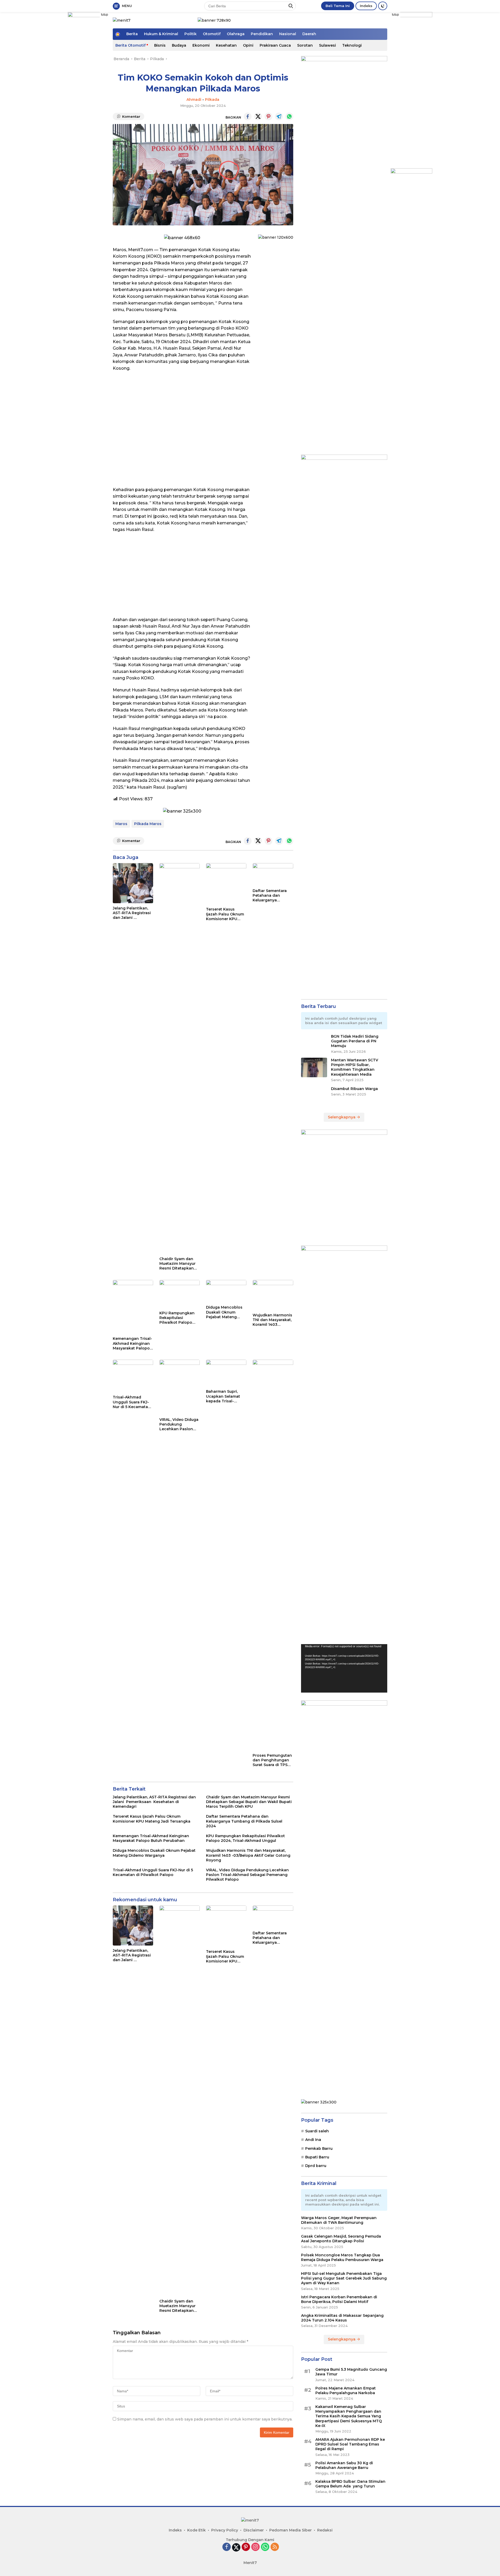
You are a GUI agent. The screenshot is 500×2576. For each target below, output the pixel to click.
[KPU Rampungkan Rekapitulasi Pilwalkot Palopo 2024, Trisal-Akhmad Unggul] (180, 1294)
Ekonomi (201, 45)
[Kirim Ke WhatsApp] (289, 116)
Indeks (366, 6)
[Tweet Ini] (258, 116)
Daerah (309, 34)
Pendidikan (262, 34)
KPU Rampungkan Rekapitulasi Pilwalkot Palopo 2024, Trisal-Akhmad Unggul (179, 1318)
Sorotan (305, 45)
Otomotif (212, 34)
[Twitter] (236, 2547)
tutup (105, 15)
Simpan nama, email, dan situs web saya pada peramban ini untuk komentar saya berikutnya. (205, 2419)
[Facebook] (227, 2547)
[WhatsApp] (265, 2547)
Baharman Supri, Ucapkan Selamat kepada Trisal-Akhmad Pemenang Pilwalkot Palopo (225, 1396)
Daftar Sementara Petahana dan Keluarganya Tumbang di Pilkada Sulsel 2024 (272, 896)
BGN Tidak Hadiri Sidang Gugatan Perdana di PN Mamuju (355, 1041)
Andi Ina (313, 2140)
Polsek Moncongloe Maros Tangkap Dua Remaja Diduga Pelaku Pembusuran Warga (342, 2257)
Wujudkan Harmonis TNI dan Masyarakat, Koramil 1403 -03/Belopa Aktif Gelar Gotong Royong (272, 1320)
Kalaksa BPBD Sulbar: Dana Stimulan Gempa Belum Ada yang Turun (350, 2484)
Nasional (288, 34)
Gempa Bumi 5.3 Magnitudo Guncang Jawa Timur (351, 2372)
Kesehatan (226, 45)
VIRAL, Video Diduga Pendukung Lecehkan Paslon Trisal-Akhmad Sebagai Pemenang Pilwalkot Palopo (179, 1424)
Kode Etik (196, 2530)
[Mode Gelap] (383, 6)
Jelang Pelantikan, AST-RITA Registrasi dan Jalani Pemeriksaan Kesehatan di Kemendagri (132, 913)
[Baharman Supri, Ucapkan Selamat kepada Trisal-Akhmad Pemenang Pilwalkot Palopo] (226, 1373)
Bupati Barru (317, 2157)
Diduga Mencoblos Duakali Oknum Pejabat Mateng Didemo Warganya (224, 1312)
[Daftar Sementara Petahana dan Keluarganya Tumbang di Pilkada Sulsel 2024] (273, 874)
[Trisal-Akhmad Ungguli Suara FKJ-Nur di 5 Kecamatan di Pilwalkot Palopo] (133, 1376)
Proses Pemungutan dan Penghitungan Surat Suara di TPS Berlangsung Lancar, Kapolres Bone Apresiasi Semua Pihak (273, 1760)
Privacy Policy (225, 2530)
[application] (344, 1668)
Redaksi (325, 2530)
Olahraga (236, 34)
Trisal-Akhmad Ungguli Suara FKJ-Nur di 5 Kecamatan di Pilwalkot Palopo (132, 1402)
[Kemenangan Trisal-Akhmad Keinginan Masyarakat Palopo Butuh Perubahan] (133, 1307)
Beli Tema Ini (338, 6)
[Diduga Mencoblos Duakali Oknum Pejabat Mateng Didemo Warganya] (226, 1291)
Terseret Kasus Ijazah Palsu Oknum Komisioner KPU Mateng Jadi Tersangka (225, 914)
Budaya (179, 45)
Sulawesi (327, 45)
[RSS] (275, 2547)
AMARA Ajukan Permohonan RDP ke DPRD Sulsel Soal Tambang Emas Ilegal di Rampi (350, 2444)
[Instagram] (255, 2547)
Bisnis (160, 45)
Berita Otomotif (130, 45)
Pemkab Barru (319, 2148)
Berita (132, 34)
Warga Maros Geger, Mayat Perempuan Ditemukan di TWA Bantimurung (339, 2220)
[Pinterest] (246, 2547)
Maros (121, 824)
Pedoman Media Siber (290, 2530)
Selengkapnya (342, 1117)
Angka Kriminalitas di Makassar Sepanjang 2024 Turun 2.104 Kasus (342, 2318)
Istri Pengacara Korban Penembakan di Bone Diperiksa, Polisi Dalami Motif (339, 2299)
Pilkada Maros (148, 824)
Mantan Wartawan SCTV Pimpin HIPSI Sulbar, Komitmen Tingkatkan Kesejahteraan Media (355, 1067)
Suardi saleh (317, 2131)
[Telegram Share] (279, 116)
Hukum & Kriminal (161, 34)
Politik (190, 34)
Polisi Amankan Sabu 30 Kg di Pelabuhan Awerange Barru (344, 2465)
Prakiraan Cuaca (275, 45)
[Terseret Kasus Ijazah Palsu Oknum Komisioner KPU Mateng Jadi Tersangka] (226, 884)
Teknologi (352, 45)
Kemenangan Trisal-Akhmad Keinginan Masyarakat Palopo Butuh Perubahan (132, 1343)
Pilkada (212, 100)
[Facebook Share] (248, 116)
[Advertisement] (182, 575)
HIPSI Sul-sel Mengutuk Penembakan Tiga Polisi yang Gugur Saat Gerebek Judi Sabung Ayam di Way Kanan (344, 2278)
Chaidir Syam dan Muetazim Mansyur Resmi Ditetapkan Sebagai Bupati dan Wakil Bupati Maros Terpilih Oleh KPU (178, 1264)
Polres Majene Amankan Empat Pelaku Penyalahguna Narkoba (346, 2391)
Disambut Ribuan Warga (354, 1089)
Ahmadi (194, 100)
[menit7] (122, 20)
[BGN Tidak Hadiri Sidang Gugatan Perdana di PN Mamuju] (314, 1044)
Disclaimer (254, 2530)
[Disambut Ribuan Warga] (314, 1096)
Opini (248, 45)
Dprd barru (316, 2166)
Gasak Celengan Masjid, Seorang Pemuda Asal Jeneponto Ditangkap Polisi (341, 2239)
